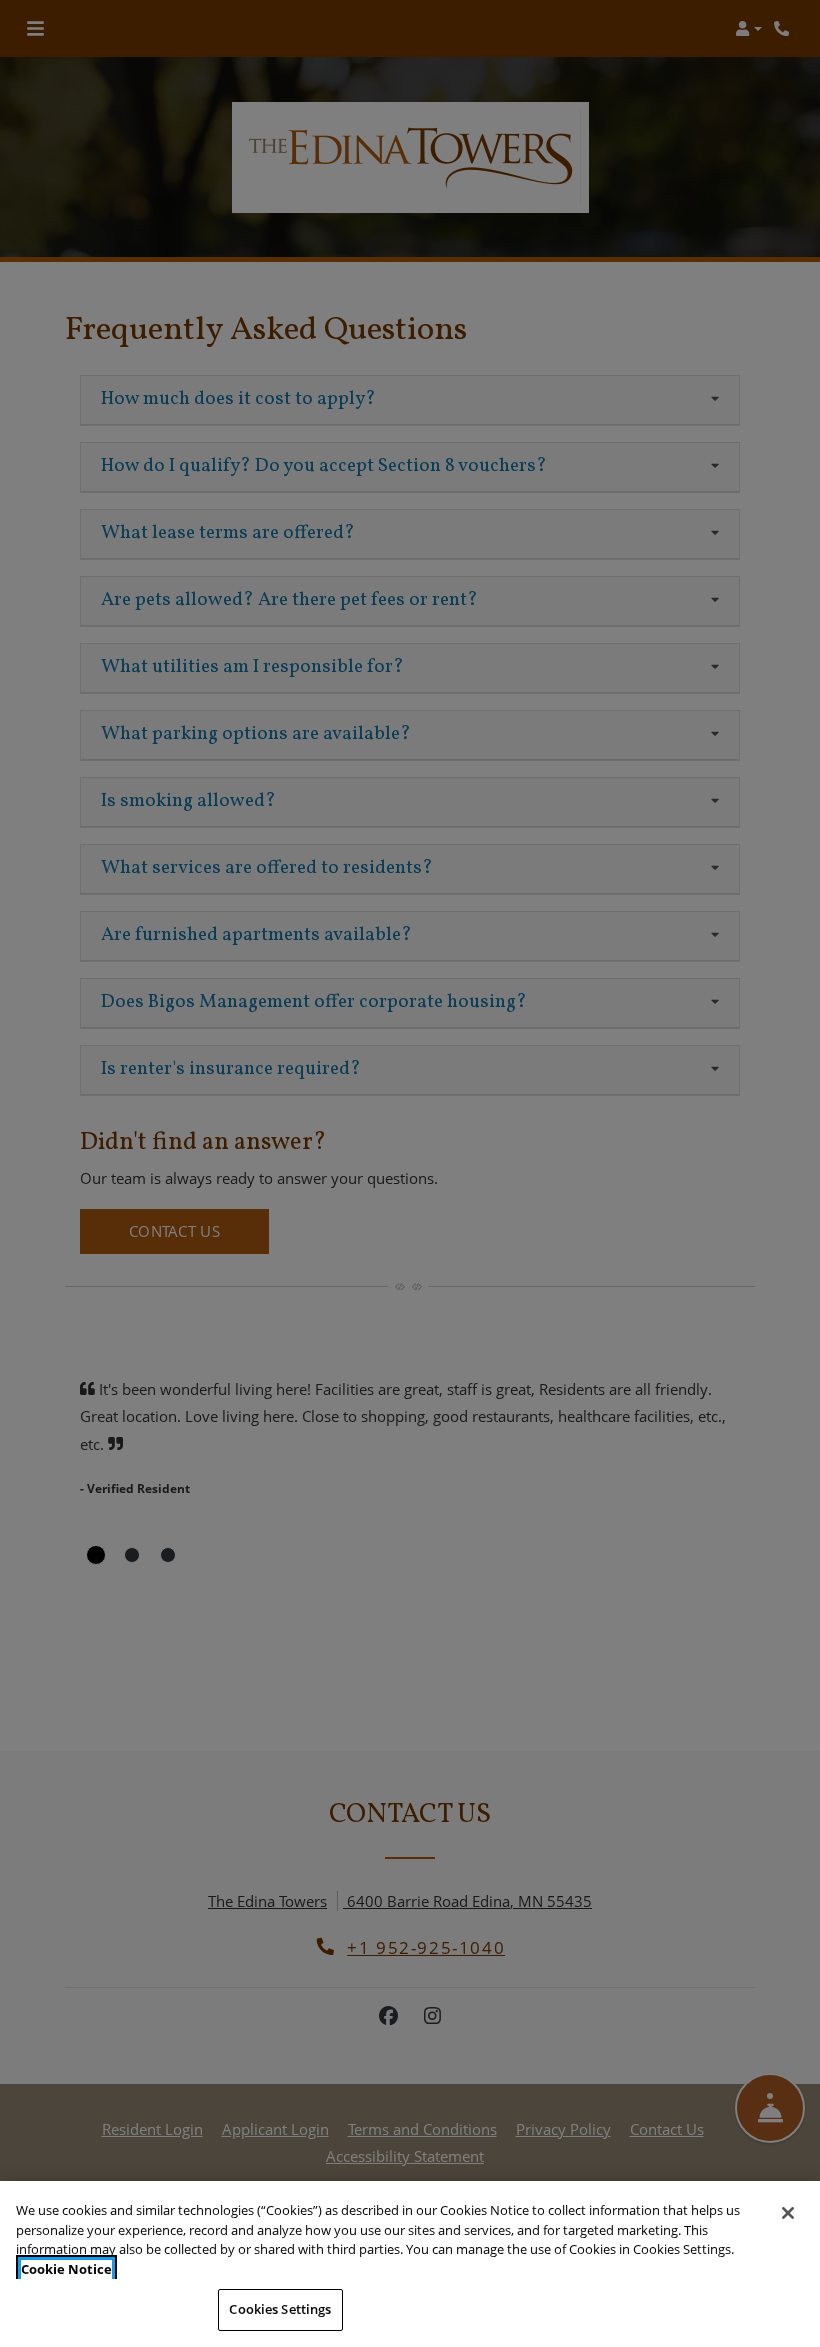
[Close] (788, 2213)
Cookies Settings (280, 2309)
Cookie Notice (66, 2269)
